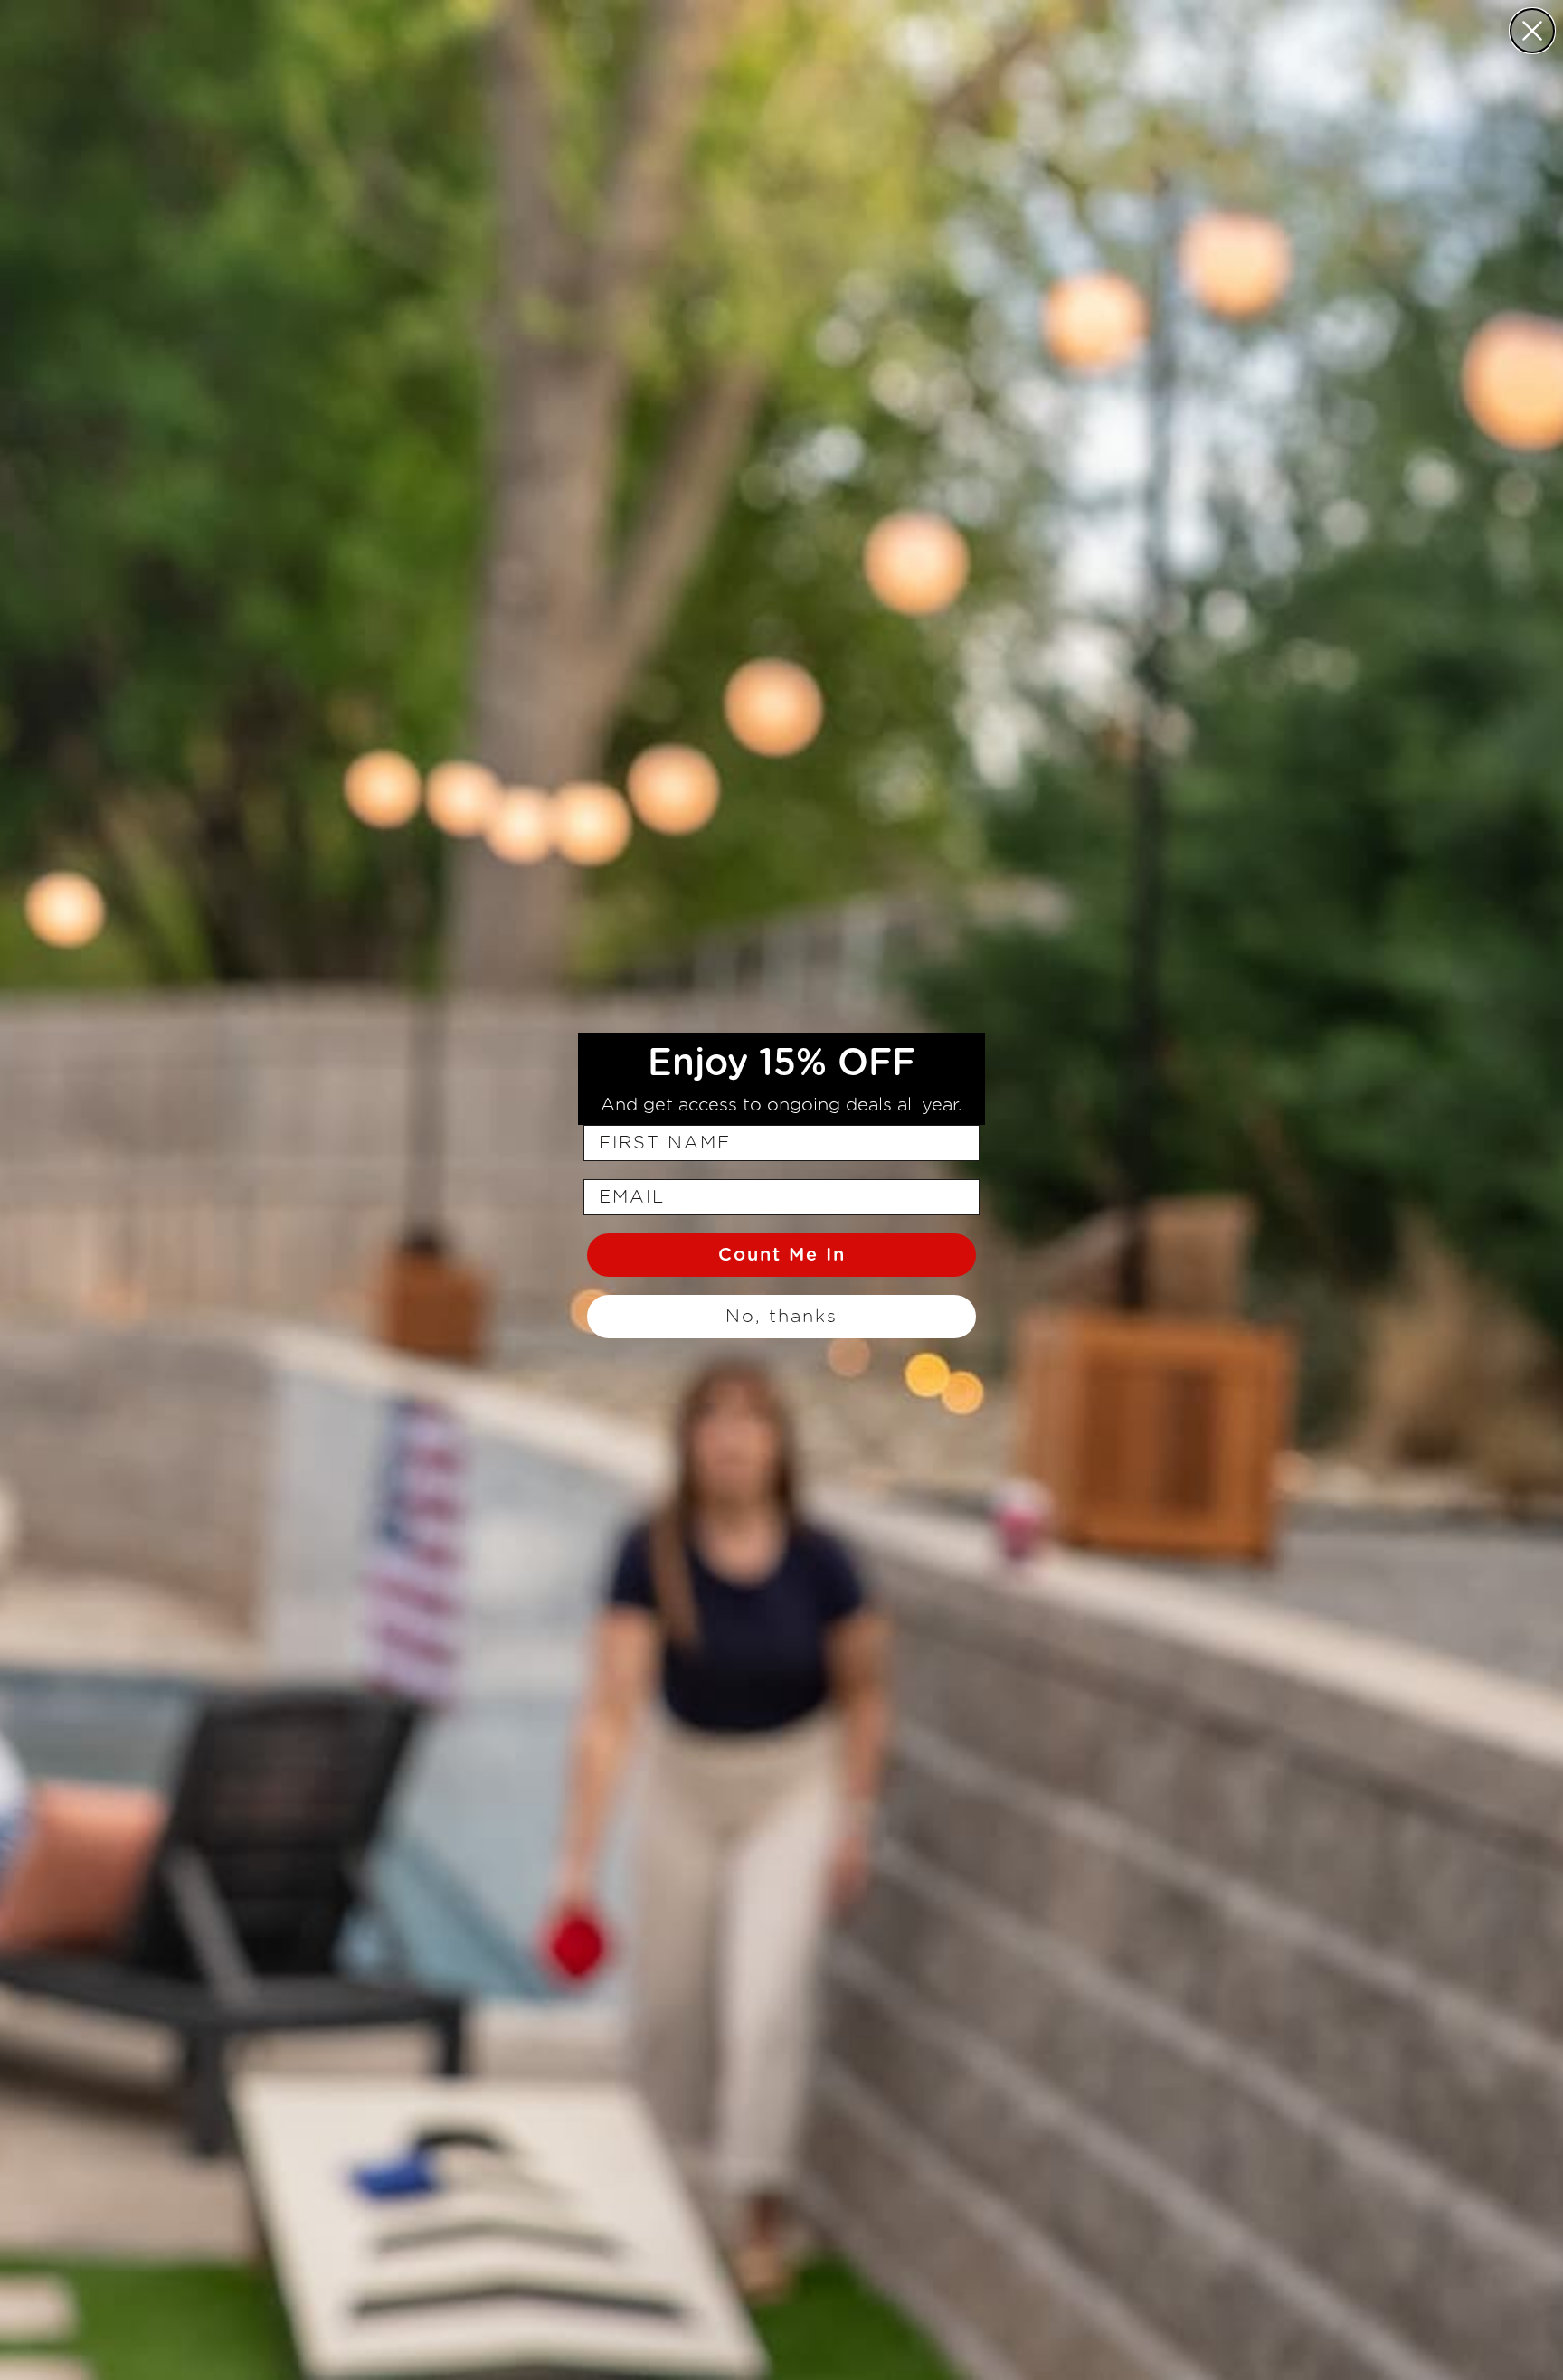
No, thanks (781, 1317)
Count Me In (782, 1255)
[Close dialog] (1532, 31)
